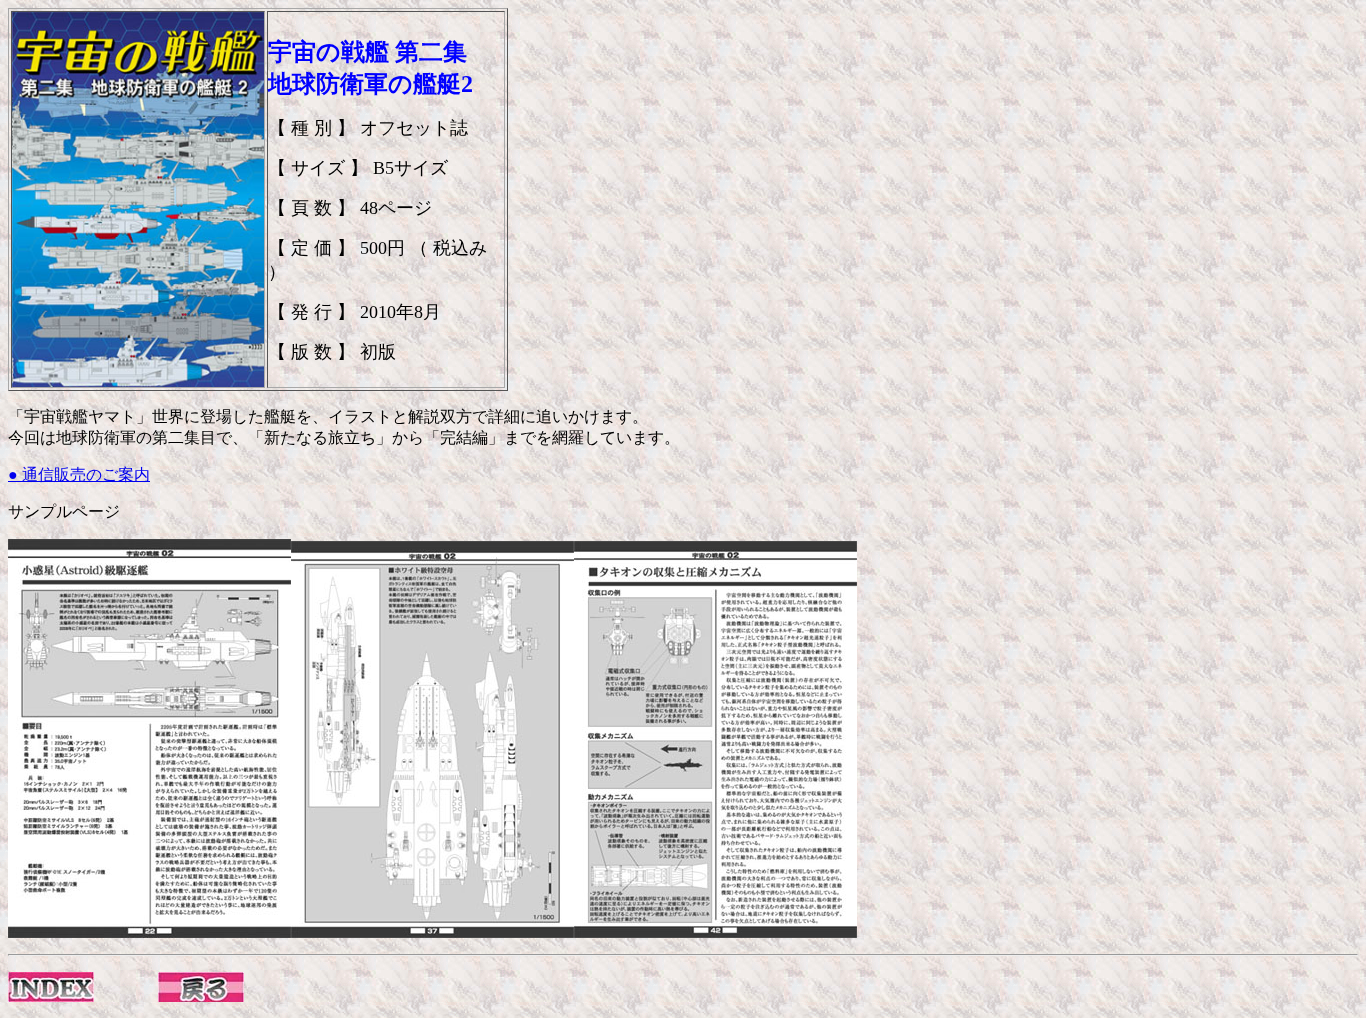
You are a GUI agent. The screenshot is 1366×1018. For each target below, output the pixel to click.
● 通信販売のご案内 (79, 474)
